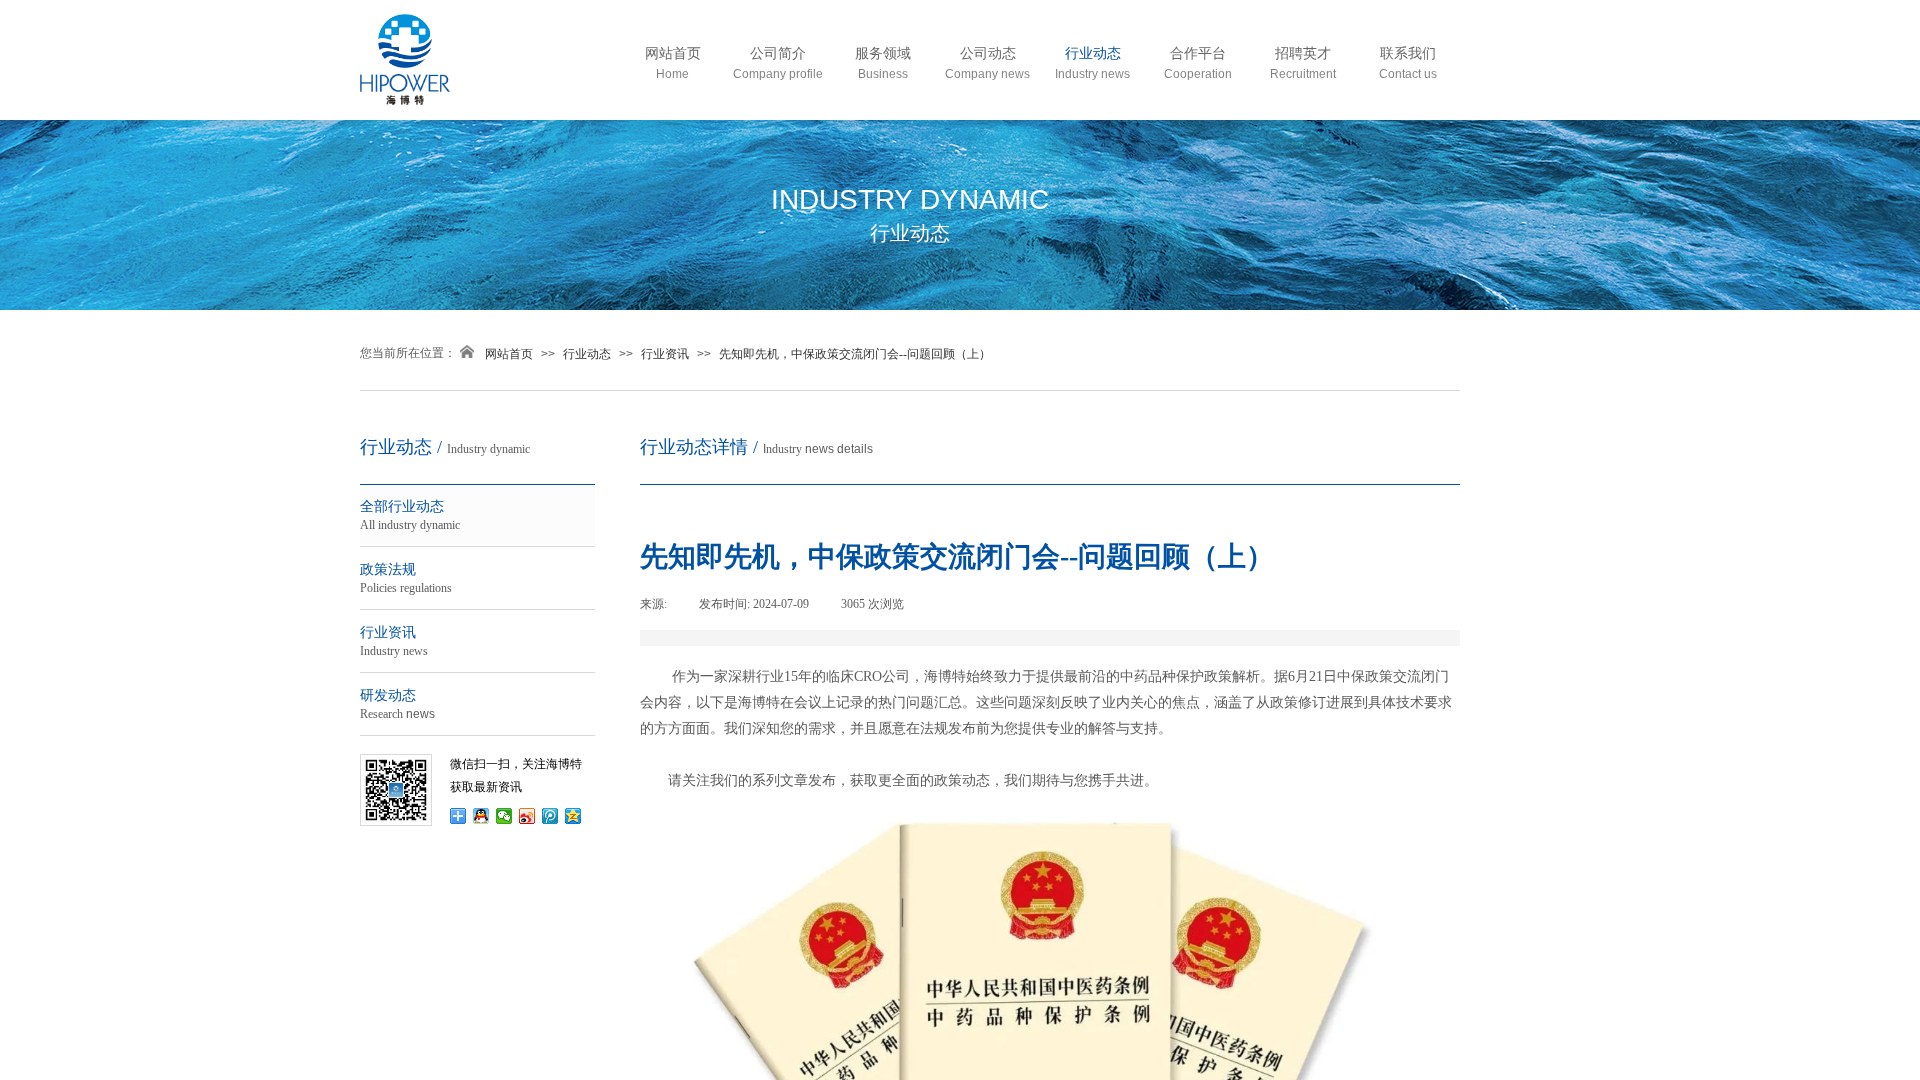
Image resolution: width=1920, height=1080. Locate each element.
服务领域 (883, 53)
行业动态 (587, 354)
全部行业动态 (412, 514)
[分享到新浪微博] (527, 816)
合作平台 (1198, 53)
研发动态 (398, 703)
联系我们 (1408, 53)
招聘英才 (1303, 53)
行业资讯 (665, 354)
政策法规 (398, 577)
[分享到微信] (504, 816)
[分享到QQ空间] (573, 816)
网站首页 (509, 354)
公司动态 (988, 53)
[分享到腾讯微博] (550, 816)
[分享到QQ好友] (481, 816)
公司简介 (778, 53)
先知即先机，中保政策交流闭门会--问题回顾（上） (855, 354)
